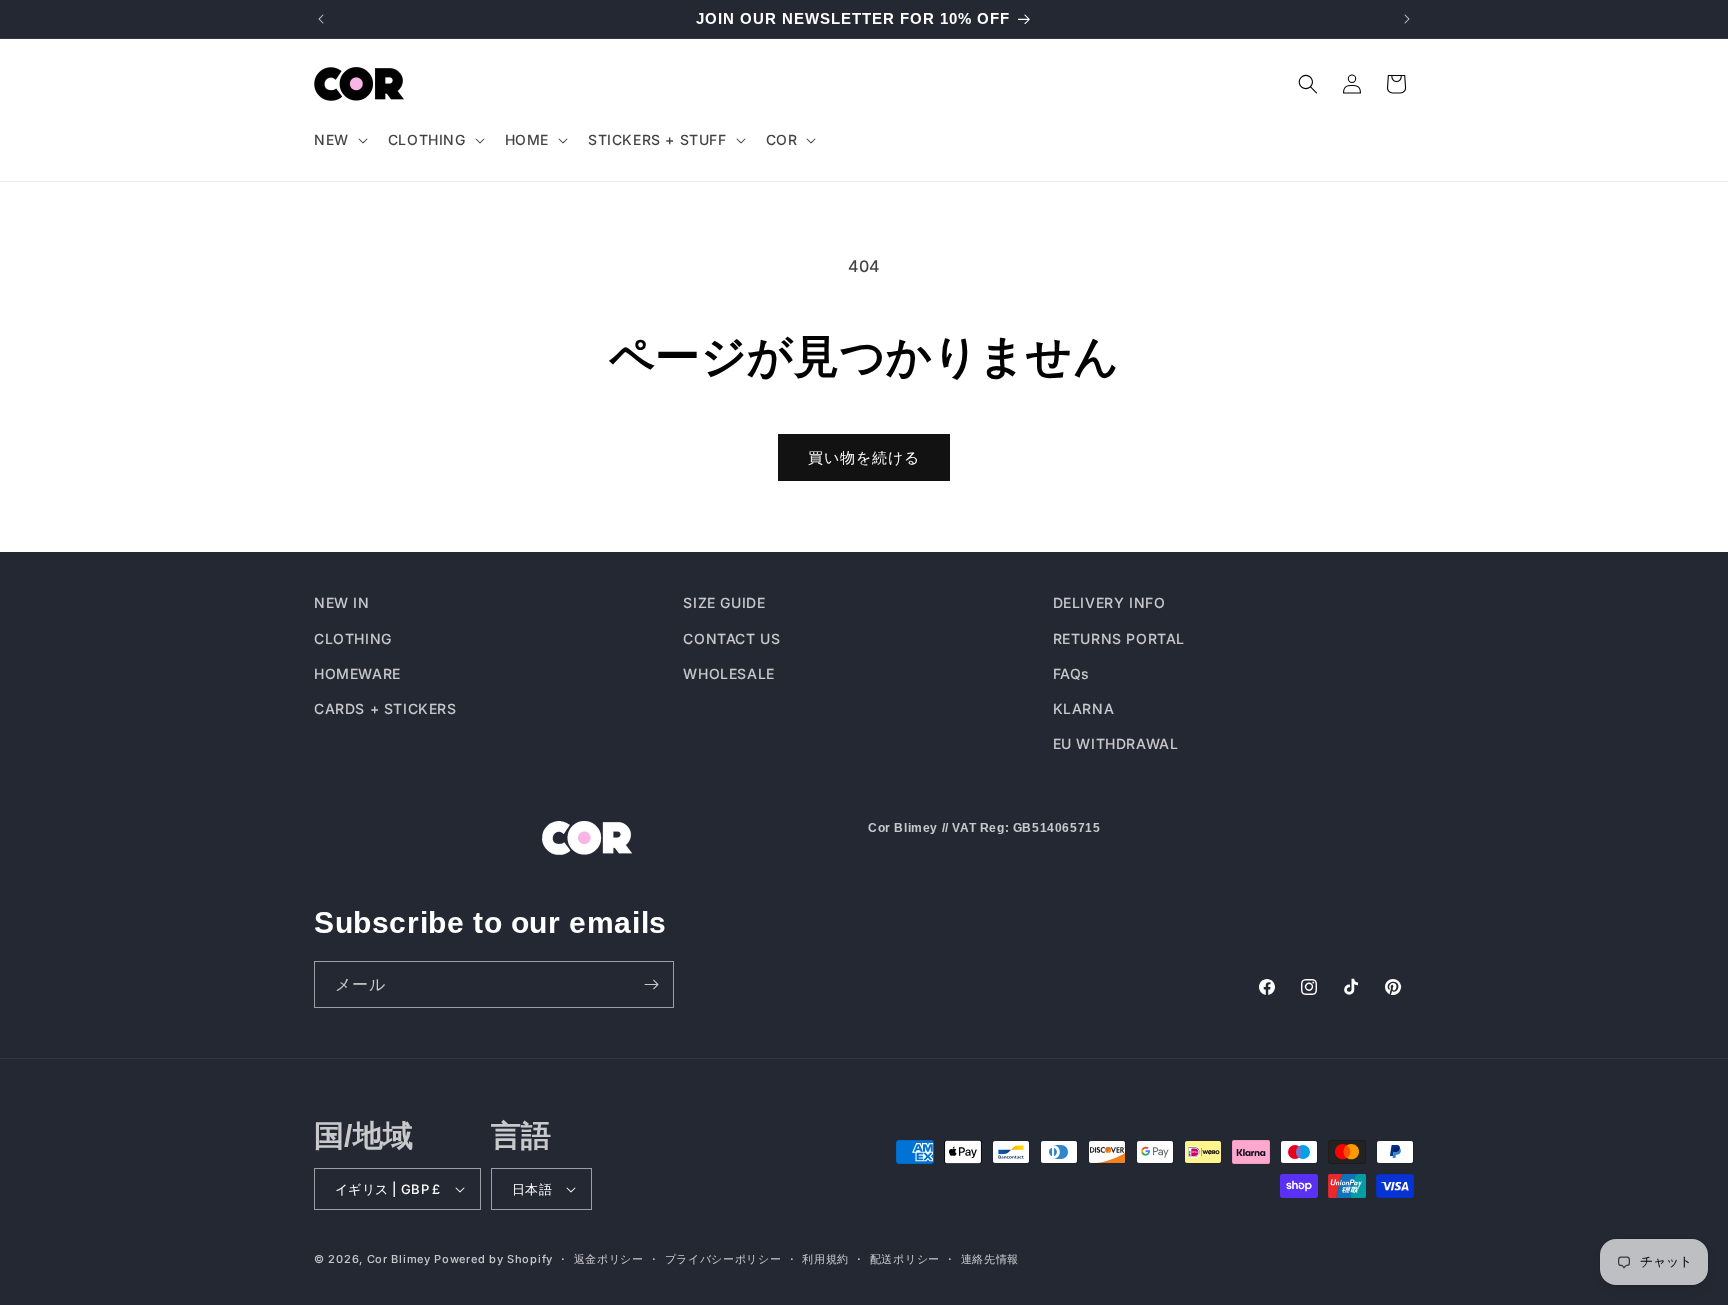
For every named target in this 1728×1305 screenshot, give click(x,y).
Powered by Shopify (493, 1259)
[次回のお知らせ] (1407, 19)
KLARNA (1084, 707)
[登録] (651, 984)
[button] (339, 140)
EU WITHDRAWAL (1116, 742)
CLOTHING (353, 637)
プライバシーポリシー (723, 1258)
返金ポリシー (609, 1258)
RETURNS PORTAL (1119, 637)
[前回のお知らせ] (321, 19)
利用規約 (825, 1258)
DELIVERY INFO (1109, 602)
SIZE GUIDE (724, 602)
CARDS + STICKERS (385, 707)
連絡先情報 (990, 1258)
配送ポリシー (905, 1258)
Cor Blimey (399, 1259)
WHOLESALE (728, 672)
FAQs (1071, 672)
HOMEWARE (357, 672)
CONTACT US (731, 637)
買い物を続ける (864, 457)
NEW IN (342, 602)
